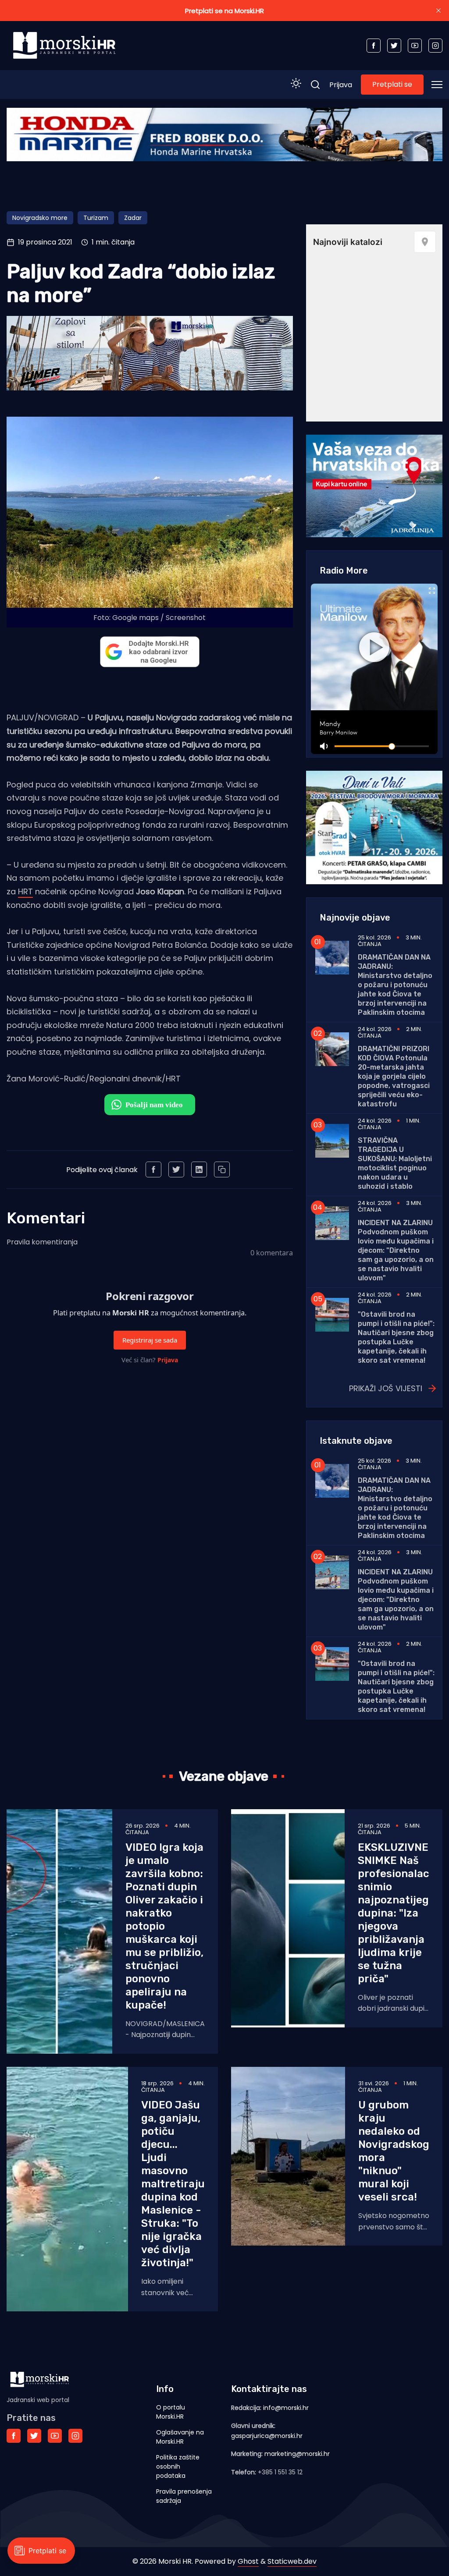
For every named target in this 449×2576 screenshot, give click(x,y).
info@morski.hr (286, 2408)
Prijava (341, 85)
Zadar (133, 218)
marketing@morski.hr (297, 2454)
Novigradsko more (40, 218)
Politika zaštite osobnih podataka (178, 2466)
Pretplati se (392, 84)
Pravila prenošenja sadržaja (184, 2496)
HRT (25, 891)
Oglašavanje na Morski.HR (180, 2437)
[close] (438, 11)
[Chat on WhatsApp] (150, 1105)
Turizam (96, 218)
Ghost (248, 2561)
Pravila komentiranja (42, 1242)
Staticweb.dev (292, 2561)
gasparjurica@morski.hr (267, 2436)
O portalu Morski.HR (171, 2412)
